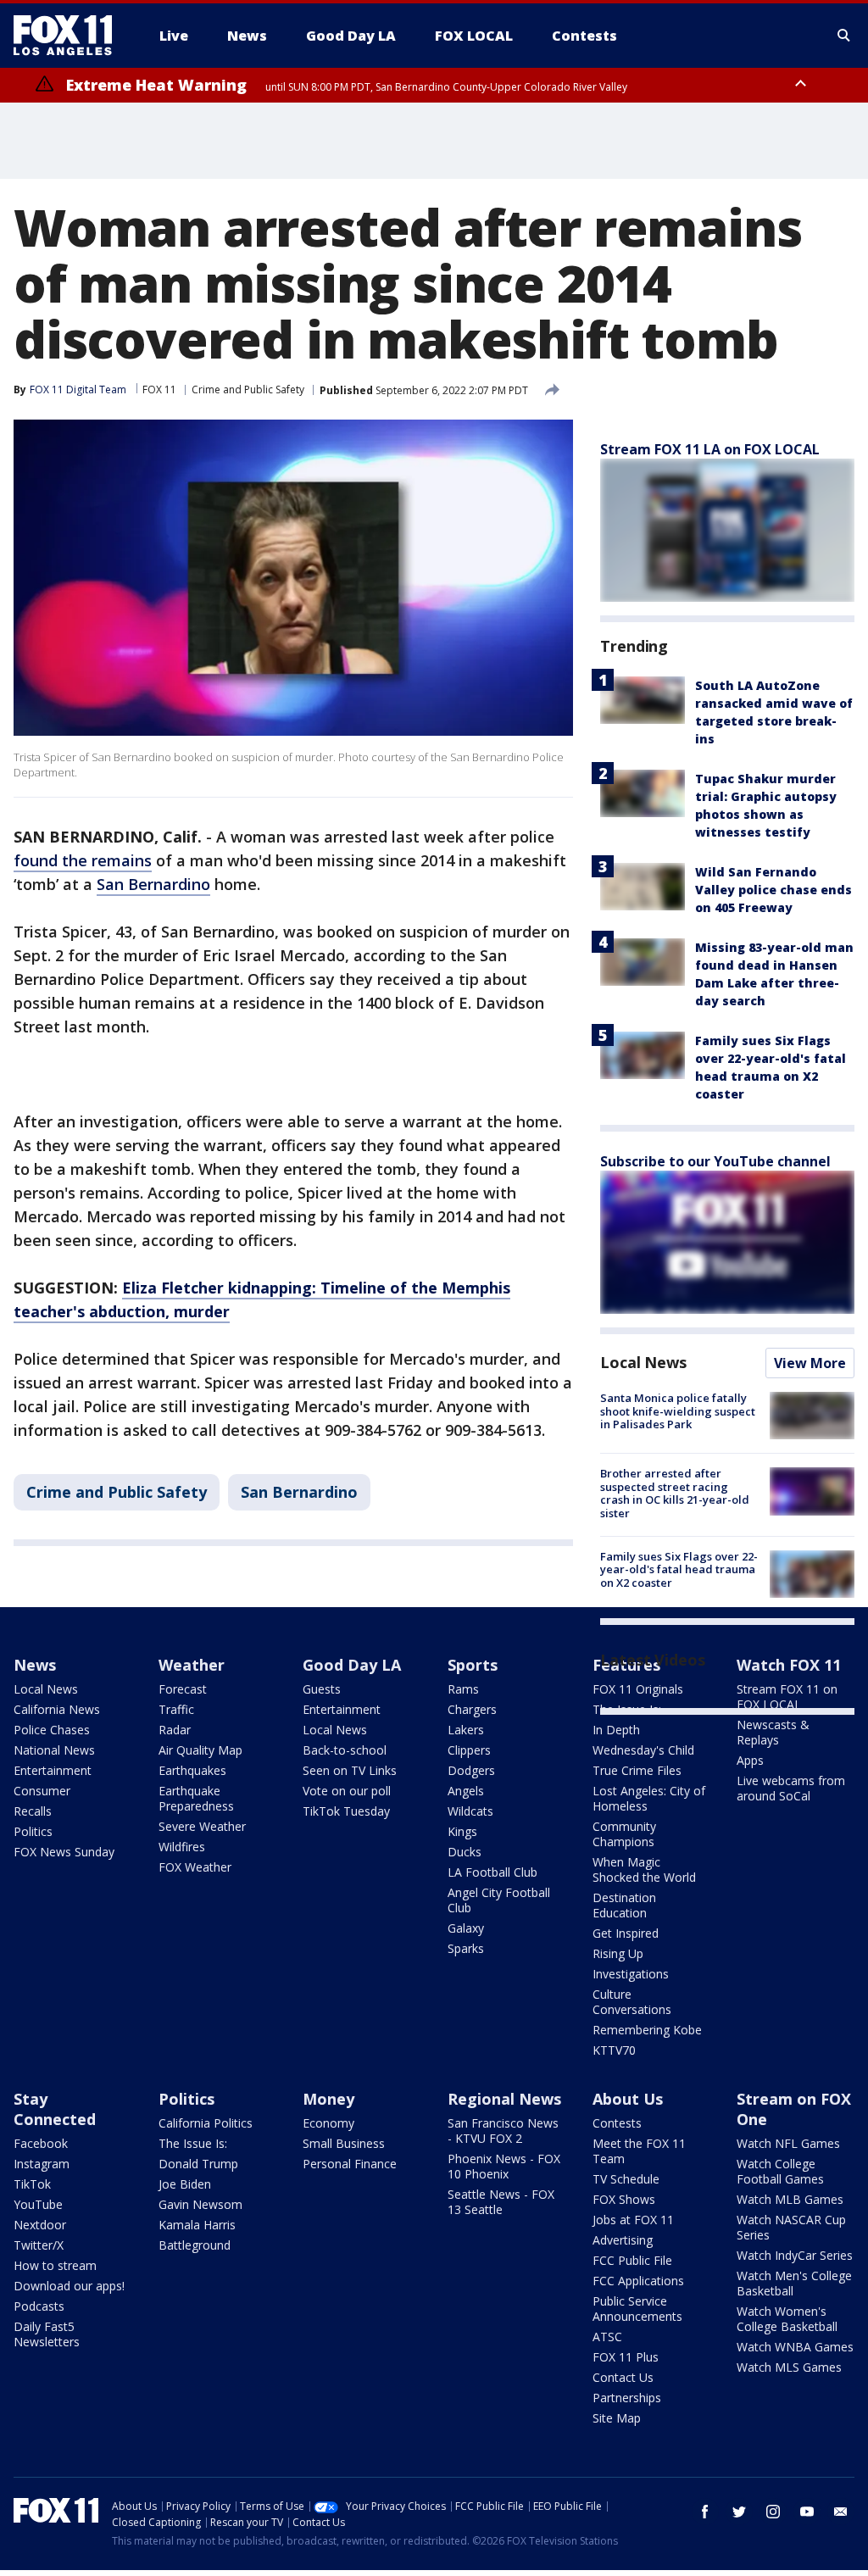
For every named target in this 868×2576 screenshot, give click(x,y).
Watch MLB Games (790, 2199)
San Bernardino (153, 884)
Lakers (466, 1730)
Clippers (469, 1750)
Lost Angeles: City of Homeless (649, 1798)
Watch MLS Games (789, 2367)
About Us (628, 2099)
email (841, 2512)
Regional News (504, 2099)
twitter (739, 2512)
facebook (705, 2512)
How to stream (55, 2265)
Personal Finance (350, 2164)
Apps (750, 1760)
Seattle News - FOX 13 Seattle (501, 2202)
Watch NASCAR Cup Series (791, 2227)
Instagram (42, 2164)
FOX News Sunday (64, 1852)
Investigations (631, 1974)
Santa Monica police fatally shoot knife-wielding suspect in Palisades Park (678, 1411)
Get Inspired (626, 1933)
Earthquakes (192, 1770)
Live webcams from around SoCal (791, 1788)
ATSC (607, 2337)
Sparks (466, 1948)
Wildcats (470, 1811)
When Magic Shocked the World (644, 1869)
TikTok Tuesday (346, 1811)
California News (57, 1709)
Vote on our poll (347, 1791)
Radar (175, 1730)
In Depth (616, 1730)
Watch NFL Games (788, 2143)
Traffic (176, 1709)
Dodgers (471, 1770)
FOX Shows (624, 2199)
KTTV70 (614, 2050)
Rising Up (618, 1953)
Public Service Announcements (637, 2309)
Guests (322, 1689)
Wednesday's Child (643, 1750)
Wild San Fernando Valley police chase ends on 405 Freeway (773, 890)
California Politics (206, 2123)
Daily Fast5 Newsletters (47, 2334)
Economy (328, 2123)
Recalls (33, 1811)
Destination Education (624, 1905)
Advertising (623, 2240)
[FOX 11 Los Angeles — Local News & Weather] (70, 36)
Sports (473, 1665)
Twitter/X (39, 2245)
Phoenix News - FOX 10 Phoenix (504, 2166)
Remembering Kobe (647, 2030)
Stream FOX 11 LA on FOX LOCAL (710, 449)
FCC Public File (632, 2260)
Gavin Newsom (200, 2204)
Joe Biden (185, 2184)
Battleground (195, 2245)
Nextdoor (40, 2225)
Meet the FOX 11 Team (639, 2151)
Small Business (344, 2143)
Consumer (42, 1791)
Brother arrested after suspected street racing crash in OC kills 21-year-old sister (675, 1493)
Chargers (472, 1709)
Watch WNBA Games (795, 2347)
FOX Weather (195, 1867)
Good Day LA (352, 1665)
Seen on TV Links (350, 1770)
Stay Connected (55, 2109)
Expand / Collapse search (844, 36)
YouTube (38, 2204)
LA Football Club (492, 1872)
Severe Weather (202, 1826)
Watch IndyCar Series (795, 2255)
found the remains (83, 860)
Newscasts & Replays (773, 1732)
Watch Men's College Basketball (794, 2283)
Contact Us (623, 2377)
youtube (807, 2512)
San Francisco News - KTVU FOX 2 (503, 2131)
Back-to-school (345, 1750)
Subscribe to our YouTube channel (715, 1161)
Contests (617, 2123)
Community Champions (624, 1834)
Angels (466, 1791)
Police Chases (52, 1730)
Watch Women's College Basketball (787, 2319)
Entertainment (53, 1770)
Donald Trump (198, 2164)
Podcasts (39, 2306)
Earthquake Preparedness (196, 1798)
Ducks (465, 1852)
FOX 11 (159, 389)
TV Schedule (626, 2179)
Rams (463, 1689)
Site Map (617, 2418)
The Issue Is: (193, 2143)
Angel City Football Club (499, 1900)
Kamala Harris (197, 2225)
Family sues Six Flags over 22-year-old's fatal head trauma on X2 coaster (679, 1569)
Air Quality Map (200, 1750)
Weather (192, 1665)
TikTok (32, 2184)
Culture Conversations (632, 2002)
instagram (773, 2512)
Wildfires (182, 1847)
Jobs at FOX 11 (633, 2220)
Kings (462, 1831)
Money (328, 2099)
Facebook (41, 2143)
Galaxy (466, 1928)
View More (810, 1363)
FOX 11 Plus (626, 2357)
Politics (33, 1831)
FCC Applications (638, 2281)
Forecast (183, 1689)
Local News (643, 1362)
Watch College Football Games (780, 2171)
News (35, 1665)
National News (54, 1750)
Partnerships (627, 2398)
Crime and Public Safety (248, 389)
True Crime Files (637, 1770)
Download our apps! (69, 2286)
